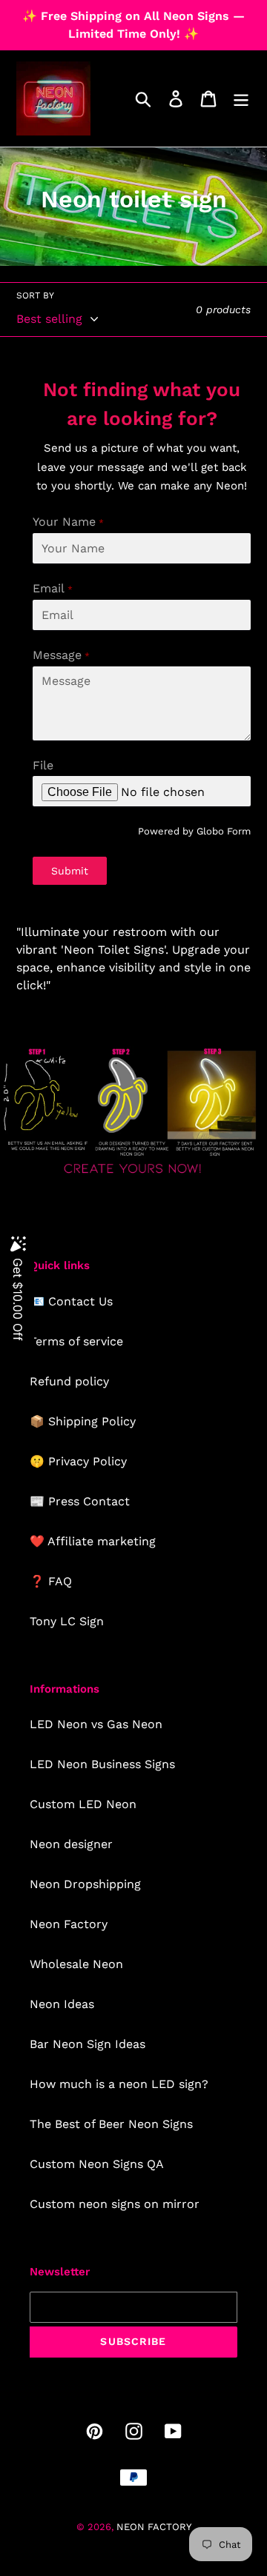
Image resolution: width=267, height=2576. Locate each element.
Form (239, 831)
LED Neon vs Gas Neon (96, 1724)
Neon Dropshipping (85, 1884)
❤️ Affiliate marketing (93, 1541)
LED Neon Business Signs (102, 1764)
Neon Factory (69, 1924)
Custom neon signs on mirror (115, 2204)
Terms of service (76, 1341)
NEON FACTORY (154, 2527)
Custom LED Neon (83, 1804)
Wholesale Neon (76, 1964)
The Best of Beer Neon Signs (111, 2124)
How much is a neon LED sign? (119, 2084)
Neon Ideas (62, 2004)
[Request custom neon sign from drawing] (133, 1175)
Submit (70, 871)
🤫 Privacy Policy (78, 1461)
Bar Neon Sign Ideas (88, 2044)
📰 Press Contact (80, 1501)
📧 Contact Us (71, 1301)
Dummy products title (125, 12)
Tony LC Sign (67, 1621)
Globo (210, 831)
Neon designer (71, 1844)
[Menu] (241, 99)
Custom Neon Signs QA (97, 2164)
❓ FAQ (51, 1581)
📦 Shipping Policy (83, 1421)
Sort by (35, 295)
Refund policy (69, 1381)
